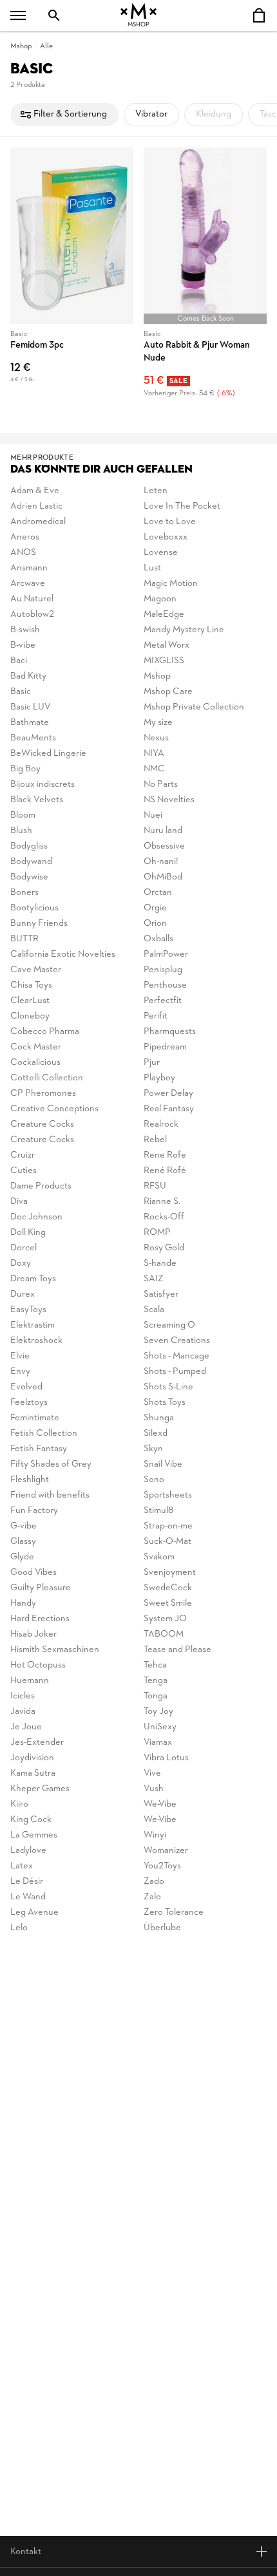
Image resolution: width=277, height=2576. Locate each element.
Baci (19, 661)
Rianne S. (162, 1202)
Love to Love (170, 522)
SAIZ (154, 1279)
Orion (155, 924)
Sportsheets (168, 1495)
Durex (23, 1294)
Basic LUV (31, 707)
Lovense (161, 553)
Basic (21, 692)
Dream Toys (33, 1279)
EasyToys (28, 1310)
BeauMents (33, 738)
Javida (23, 1712)
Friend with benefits (50, 1495)
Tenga (156, 1681)
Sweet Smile (168, 1603)
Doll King (28, 1233)
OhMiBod (163, 877)
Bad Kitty (28, 676)
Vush (154, 1789)
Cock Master (36, 1047)
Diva (19, 1202)
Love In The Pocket (182, 506)
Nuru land (163, 831)
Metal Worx (167, 645)
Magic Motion (171, 584)
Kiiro (19, 1804)
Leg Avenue (34, 1913)
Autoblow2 (32, 615)
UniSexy (160, 1727)
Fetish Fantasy (39, 1449)
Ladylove (28, 1851)
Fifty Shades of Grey (51, 1464)
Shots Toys (165, 1403)
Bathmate (30, 723)
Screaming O (169, 1325)
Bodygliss (29, 846)
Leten (156, 491)
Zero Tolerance (174, 1913)
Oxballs (158, 939)
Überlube (162, 1928)
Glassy (23, 1542)
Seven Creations (177, 1341)
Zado (154, 1882)
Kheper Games (40, 1789)
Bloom (23, 815)
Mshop (21, 46)
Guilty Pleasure (41, 1588)
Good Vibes (33, 1573)
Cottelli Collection (47, 1078)
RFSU (155, 1186)
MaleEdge (164, 615)
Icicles (23, 1696)
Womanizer (166, 1851)
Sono (154, 1480)
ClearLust (30, 1001)
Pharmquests (170, 1032)
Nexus (156, 738)
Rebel (155, 1140)
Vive (152, 1773)
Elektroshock (36, 1341)
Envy (20, 1372)
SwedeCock (168, 1588)
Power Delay (168, 1094)
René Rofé (165, 1171)
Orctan (158, 893)
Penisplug (163, 970)
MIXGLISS (164, 661)
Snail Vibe (163, 1464)
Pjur (152, 1063)
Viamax (158, 1743)
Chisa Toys (31, 985)
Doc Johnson (36, 1217)
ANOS (23, 553)
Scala (154, 1310)
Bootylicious (34, 908)
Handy (23, 1603)
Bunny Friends (39, 924)
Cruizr (23, 1155)
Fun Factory (34, 1511)
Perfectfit (163, 1001)
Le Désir (27, 1882)
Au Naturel (32, 599)
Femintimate (35, 1418)
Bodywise (29, 877)
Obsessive (164, 846)
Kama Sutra (33, 1773)
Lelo (19, 1928)
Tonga (156, 1696)
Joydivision (32, 1758)
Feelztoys (29, 1403)
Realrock (161, 1124)
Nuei (153, 815)
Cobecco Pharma (45, 1032)
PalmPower (166, 954)
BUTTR (24, 939)
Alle (46, 46)
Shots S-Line (168, 1387)
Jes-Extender (37, 1743)
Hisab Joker (33, 1634)
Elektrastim (33, 1325)
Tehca (155, 1665)
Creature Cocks (42, 1124)
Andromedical (38, 522)
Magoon (160, 599)
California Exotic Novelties (63, 954)
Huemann (30, 1681)
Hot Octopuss (38, 1665)
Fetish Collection (44, 1434)
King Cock (31, 1820)
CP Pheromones (43, 1094)
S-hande (160, 1264)
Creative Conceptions (54, 1109)
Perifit (156, 1016)
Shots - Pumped (175, 1372)
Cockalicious (35, 1063)
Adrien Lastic (36, 506)
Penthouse (165, 985)
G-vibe (24, 1526)
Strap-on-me (168, 1526)
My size (158, 723)
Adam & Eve (35, 491)
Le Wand (28, 1897)
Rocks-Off (164, 1217)
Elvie (20, 1356)
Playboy (159, 1078)
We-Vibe (160, 1804)
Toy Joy (158, 1712)
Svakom (159, 1557)
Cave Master (36, 970)
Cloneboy (30, 1016)
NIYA (154, 754)
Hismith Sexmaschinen (55, 1650)
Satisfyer (161, 1294)
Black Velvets (37, 800)
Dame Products (41, 1186)
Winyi (155, 1835)
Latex (22, 1866)
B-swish (25, 630)
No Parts (161, 785)
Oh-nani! (161, 862)
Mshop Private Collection (194, 707)
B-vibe (23, 645)
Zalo (152, 1897)
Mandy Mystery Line (184, 630)
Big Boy (25, 769)
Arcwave (28, 584)
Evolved (26, 1387)
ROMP (157, 1233)
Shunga (159, 1418)
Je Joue (26, 1727)
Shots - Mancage (177, 1356)
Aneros (25, 537)
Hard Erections (40, 1619)
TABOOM (164, 1634)
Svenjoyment (170, 1573)
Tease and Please (177, 1650)
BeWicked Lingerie (48, 754)
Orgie (155, 908)
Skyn (153, 1449)
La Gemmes (34, 1835)
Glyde (22, 1557)
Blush (21, 831)
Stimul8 (158, 1511)
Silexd (156, 1434)
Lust (152, 568)
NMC (154, 769)
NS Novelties (169, 800)
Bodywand (31, 862)
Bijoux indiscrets (43, 785)
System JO (165, 1619)
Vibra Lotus (166, 1758)
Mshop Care (168, 692)
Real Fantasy (169, 1109)
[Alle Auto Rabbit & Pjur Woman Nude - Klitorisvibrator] (205, 275)
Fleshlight (30, 1480)
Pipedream (165, 1047)
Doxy (21, 1264)
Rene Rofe (165, 1155)
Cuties (24, 1171)
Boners (24, 893)
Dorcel (24, 1248)
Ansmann (29, 568)
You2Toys (162, 1866)
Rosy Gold (164, 1248)
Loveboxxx (166, 537)
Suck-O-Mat (167, 1542)
